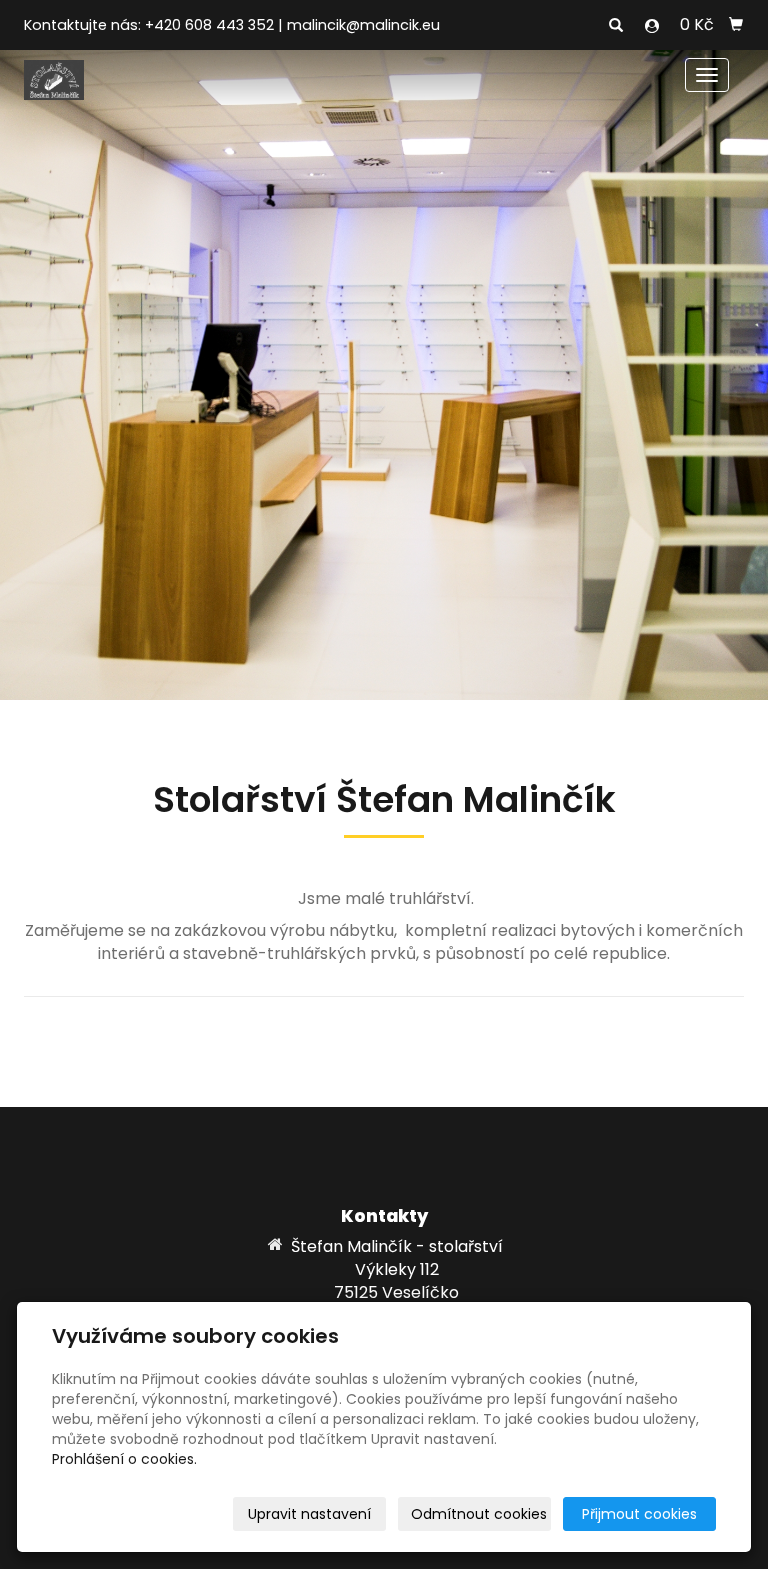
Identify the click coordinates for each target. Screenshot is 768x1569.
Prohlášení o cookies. (124, 1459)
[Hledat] (616, 26)
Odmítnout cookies (479, 1514)
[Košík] (736, 25)
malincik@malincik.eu (363, 25)
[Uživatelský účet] (652, 26)
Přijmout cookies (639, 1514)
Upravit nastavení (309, 1514)
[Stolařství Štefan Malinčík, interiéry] (54, 78)
